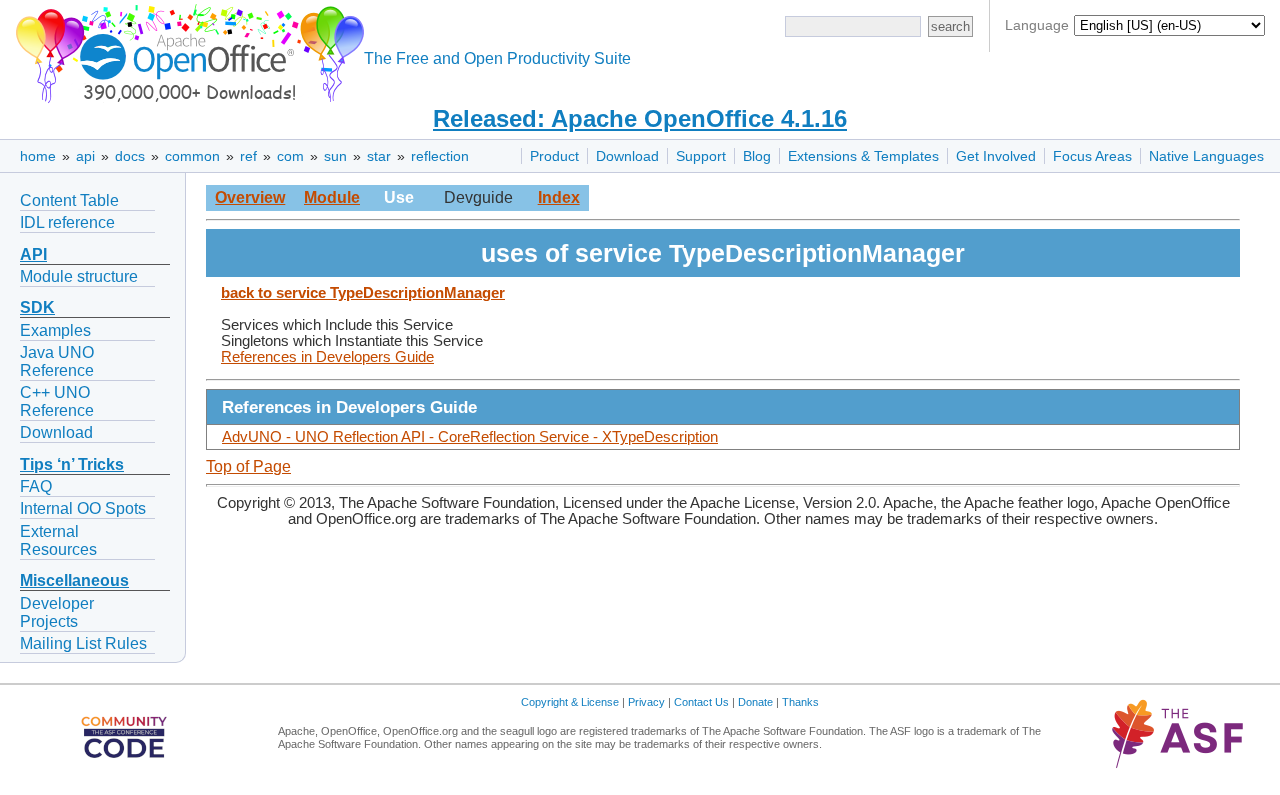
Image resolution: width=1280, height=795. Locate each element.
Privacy (646, 702)
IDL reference (67, 222)
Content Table (69, 200)
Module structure (79, 276)
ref (248, 156)
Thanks (800, 702)
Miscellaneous (74, 580)
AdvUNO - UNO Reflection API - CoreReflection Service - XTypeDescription (470, 437)
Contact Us (701, 702)
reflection (440, 156)
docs (130, 156)
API (33, 254)
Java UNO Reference (57, 361)
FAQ (36, 486)
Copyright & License (570, 702)
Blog (757, 156)
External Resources (58, 540)
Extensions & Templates (863, 156)
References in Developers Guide (327, 357)
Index (559, 197)
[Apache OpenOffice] (186, 50)
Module (332, 197)
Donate (755, 702)
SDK (37, 307)
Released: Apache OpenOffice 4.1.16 (640, 118)
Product (554, 156)
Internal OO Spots (83, 508)
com (290, 156)
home (38, 156)
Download (627, 156)
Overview (250, 197)
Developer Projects (57, 612)
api (85, 156)
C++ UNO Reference (57, 401)
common (192, 156)
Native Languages (1206, 156)
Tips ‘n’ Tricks (72, 464)
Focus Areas (1092, 156)
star (379, 156)
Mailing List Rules (83, 643)
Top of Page (248, 466)
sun (335, 156)
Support (701, 156)
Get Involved (996, 156)
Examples (55, 330)
